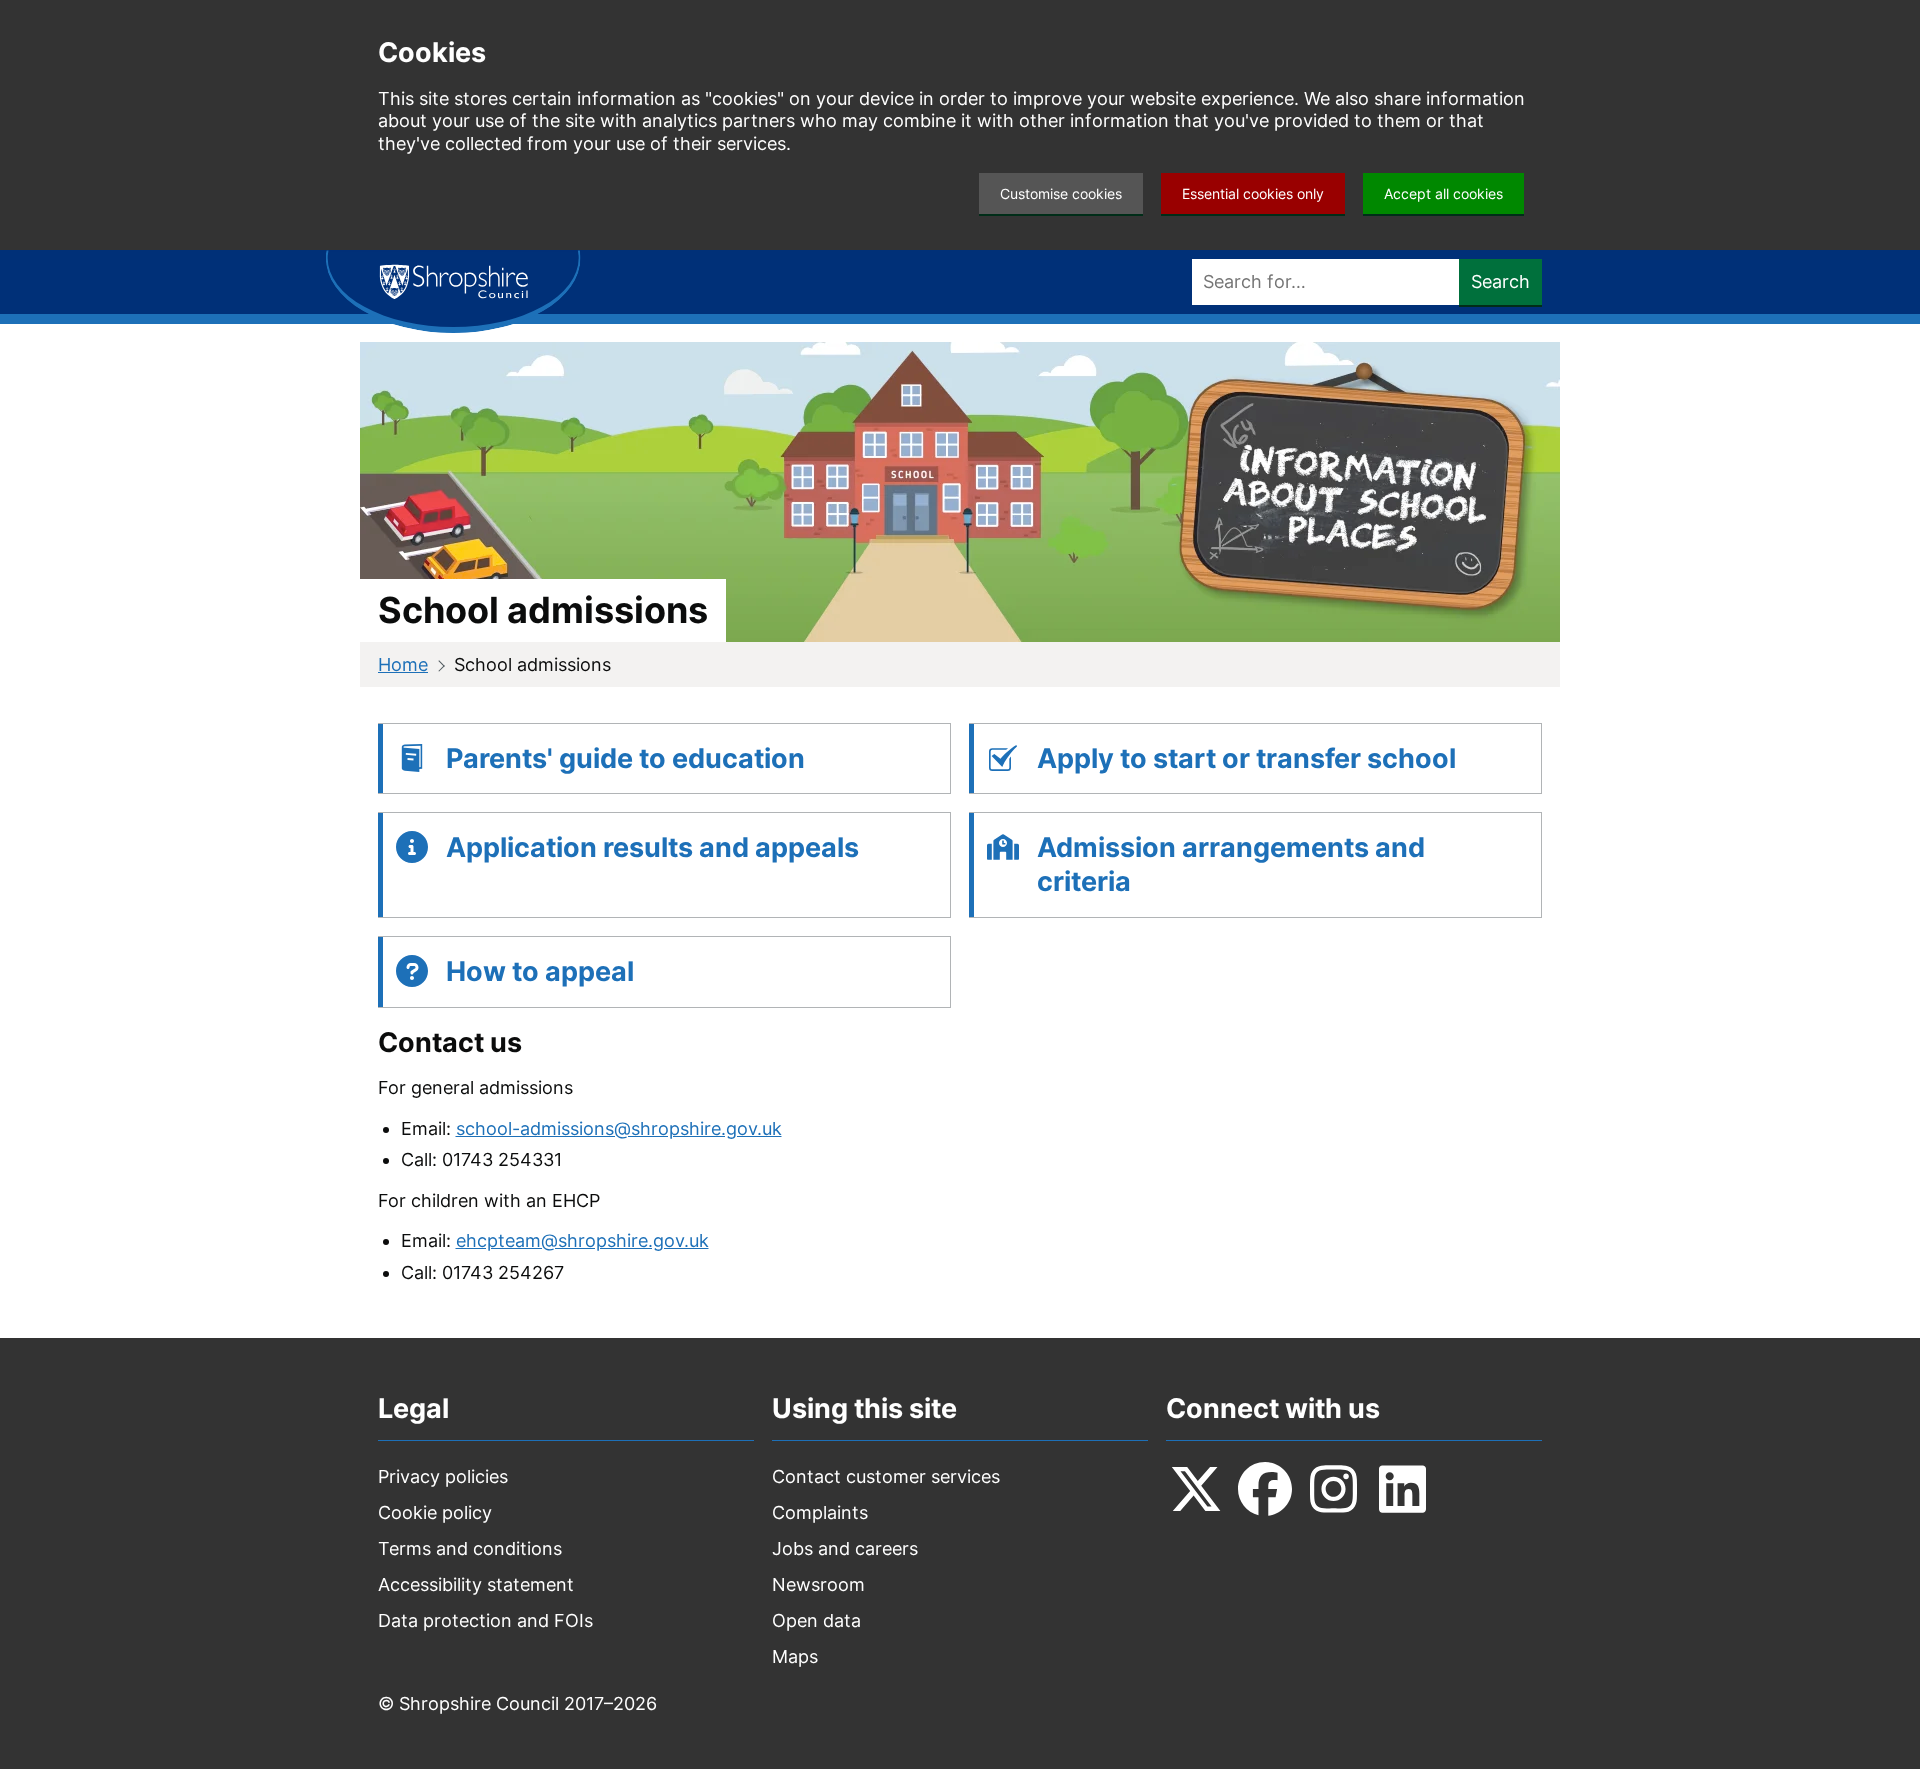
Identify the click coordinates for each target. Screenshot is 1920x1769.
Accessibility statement (476, 1584)
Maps (795, 1656)
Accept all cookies (1443, 193)
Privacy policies (443, 1476)
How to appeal (540, 971)
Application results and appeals (652, 847)
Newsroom (818, 1584)
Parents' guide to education (625, 758)
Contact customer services (886, 1476)
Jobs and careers (845, 1548)
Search (1500, 281)
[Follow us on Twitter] (1196, 1489)
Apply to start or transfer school (1246, 758)
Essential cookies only (1253, 193)
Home (403, 664)
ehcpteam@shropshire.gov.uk (582, 1240)
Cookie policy (435, 1512)
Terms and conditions (470, 1548)
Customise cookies (1061, 193)
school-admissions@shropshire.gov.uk (619, 1128)
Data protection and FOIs (485, 1620)
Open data (816, 1620)
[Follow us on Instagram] (1334, 1489)
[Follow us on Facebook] (1265, 1489)
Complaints (820, 1512)
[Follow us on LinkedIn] (1403, 1489)
